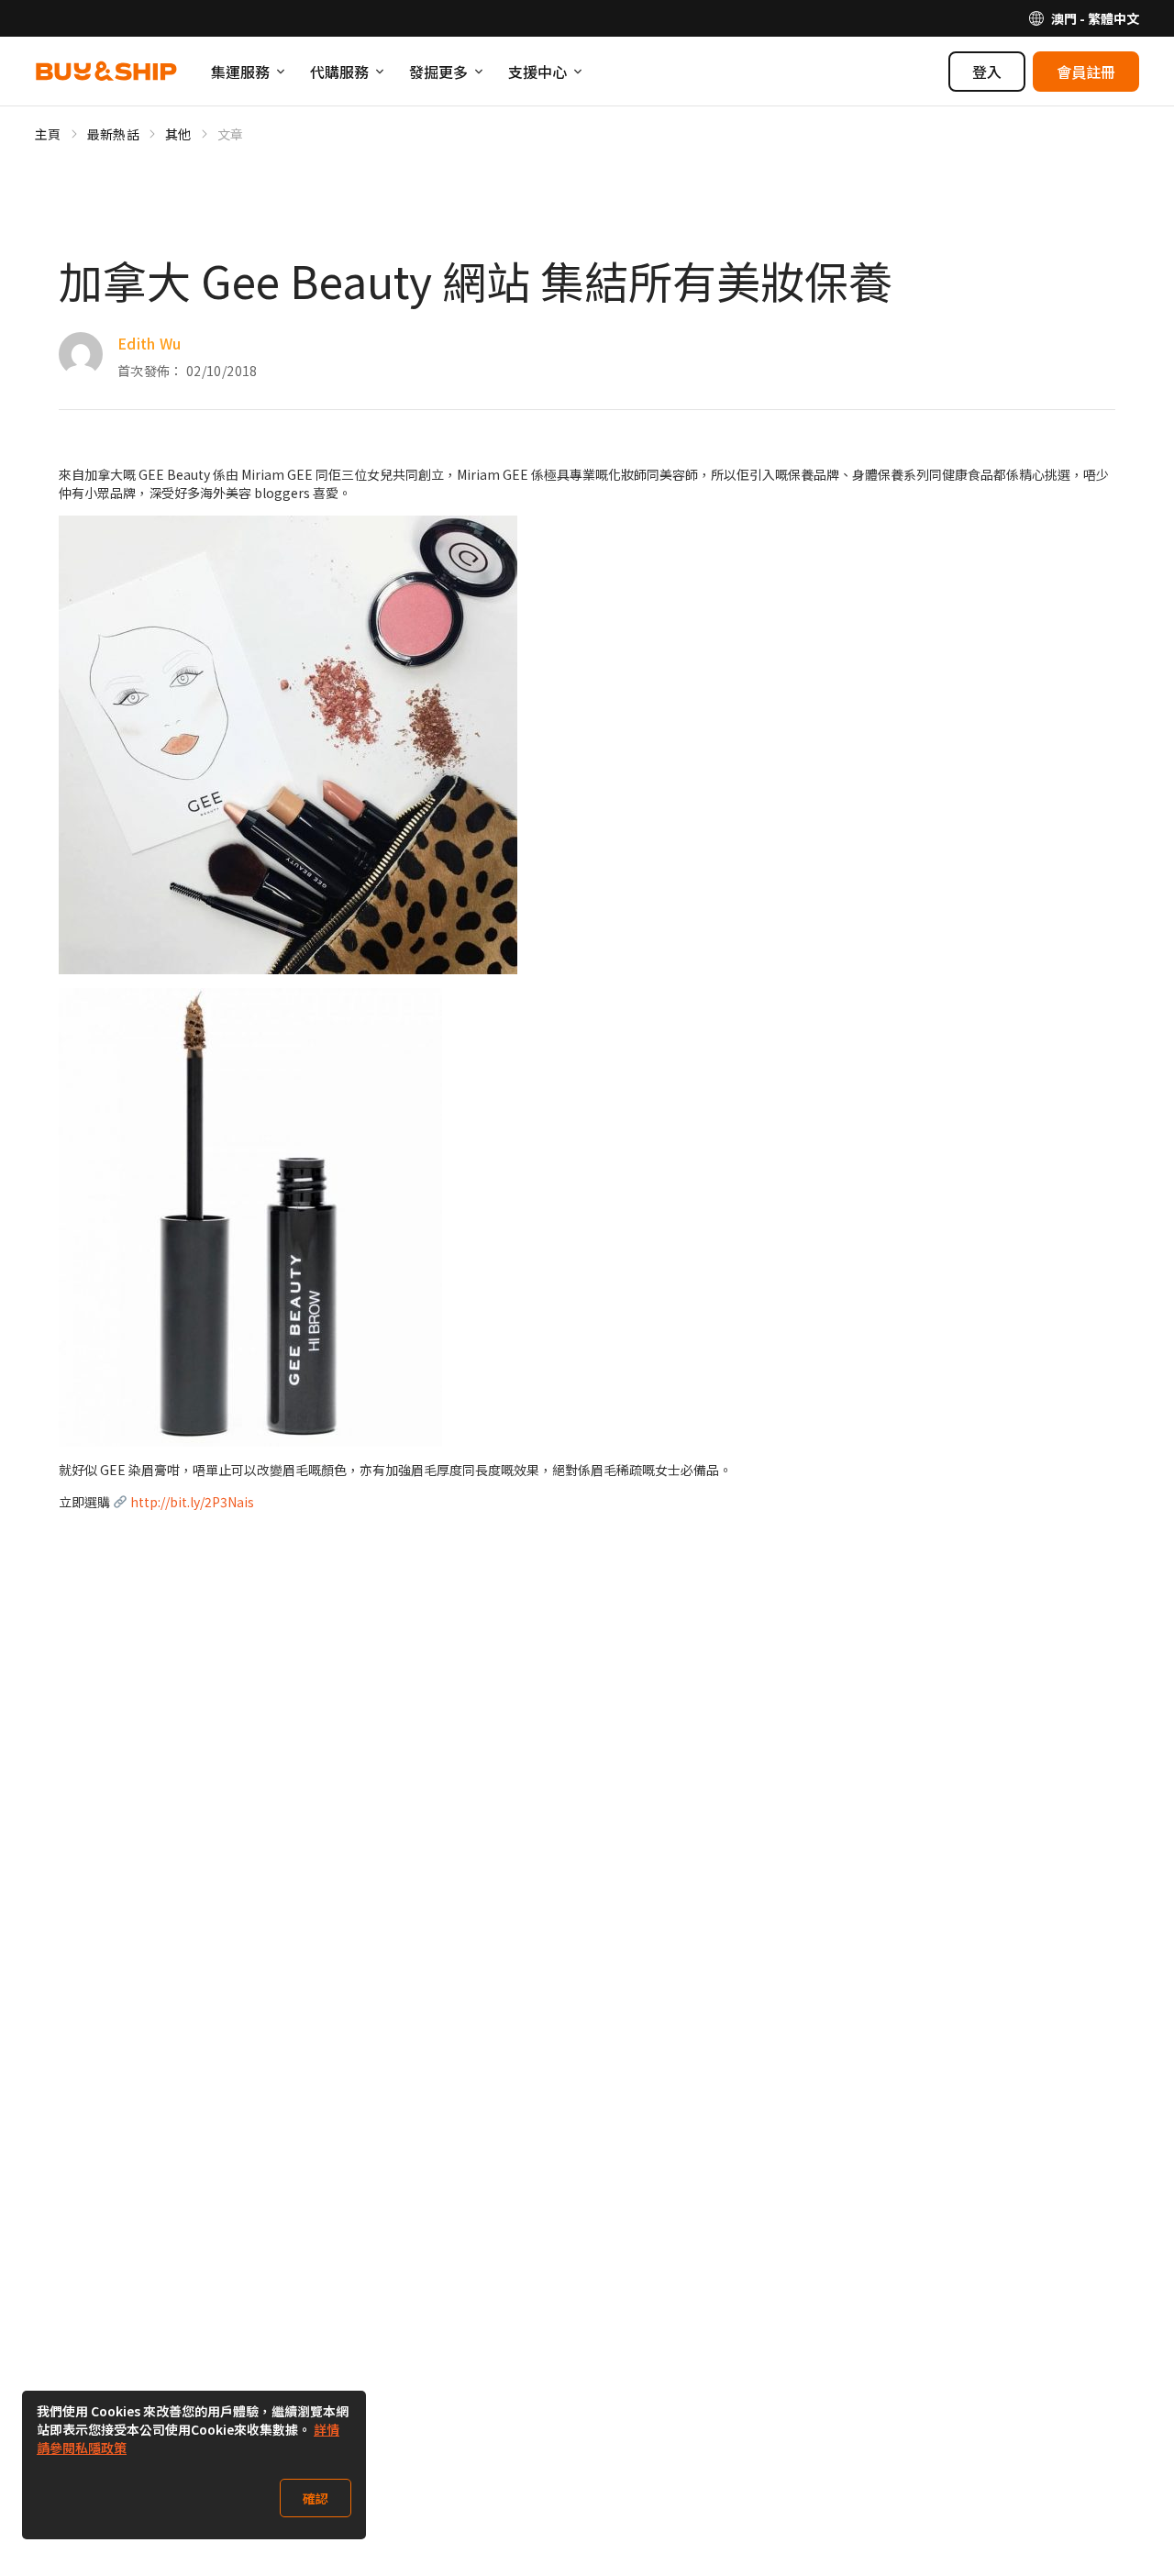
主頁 (48, 134)
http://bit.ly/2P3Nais (192, 1502)
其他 (178, 134)
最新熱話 (113, 134)
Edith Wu (150, 343)
